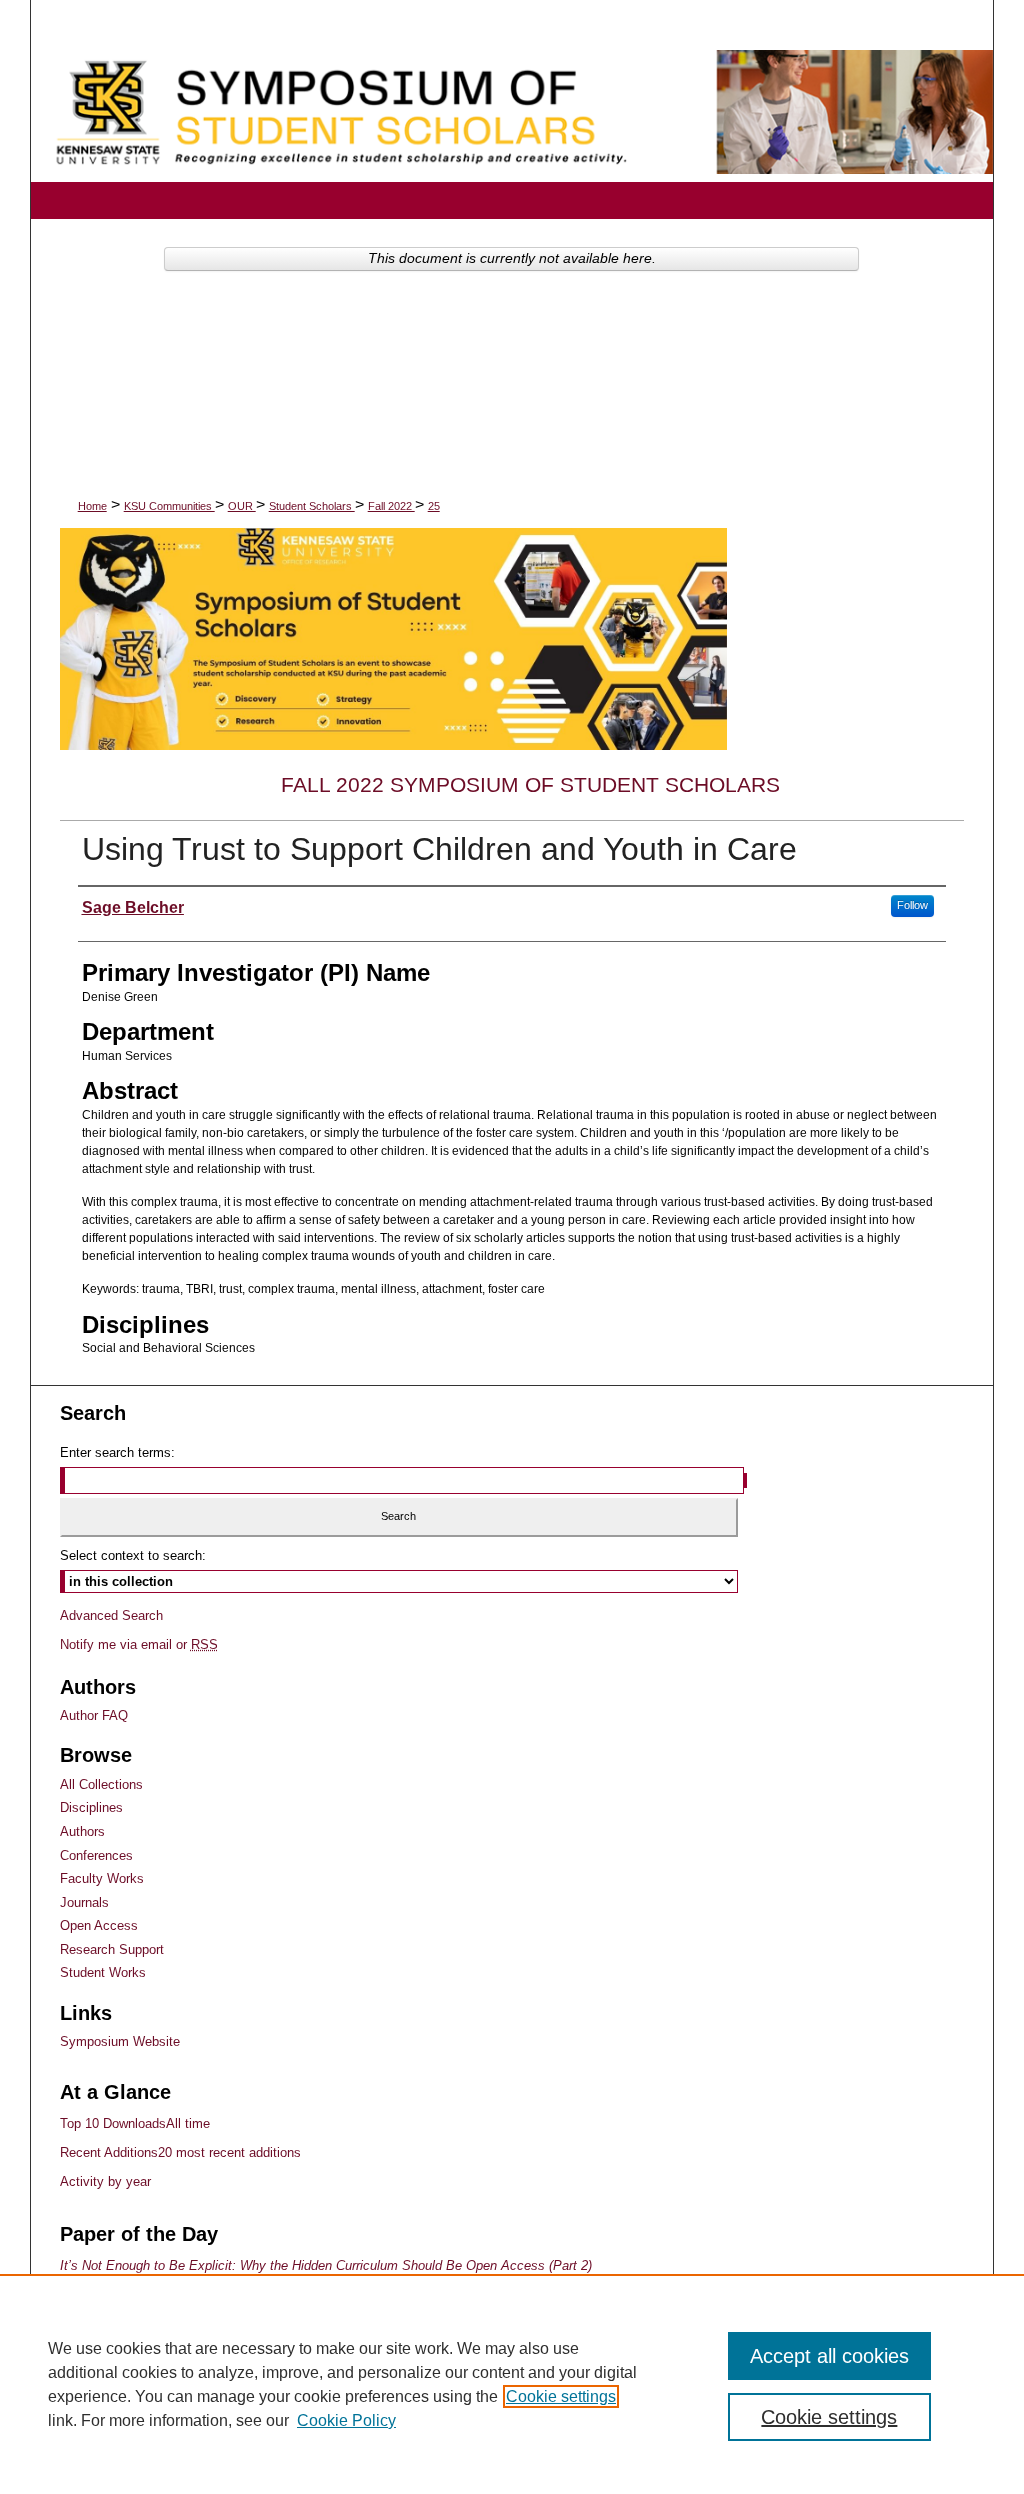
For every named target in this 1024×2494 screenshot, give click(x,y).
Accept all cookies (829, 2356)
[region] (512, 2384)
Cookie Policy (346, 2420)
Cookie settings (561, 2396)
